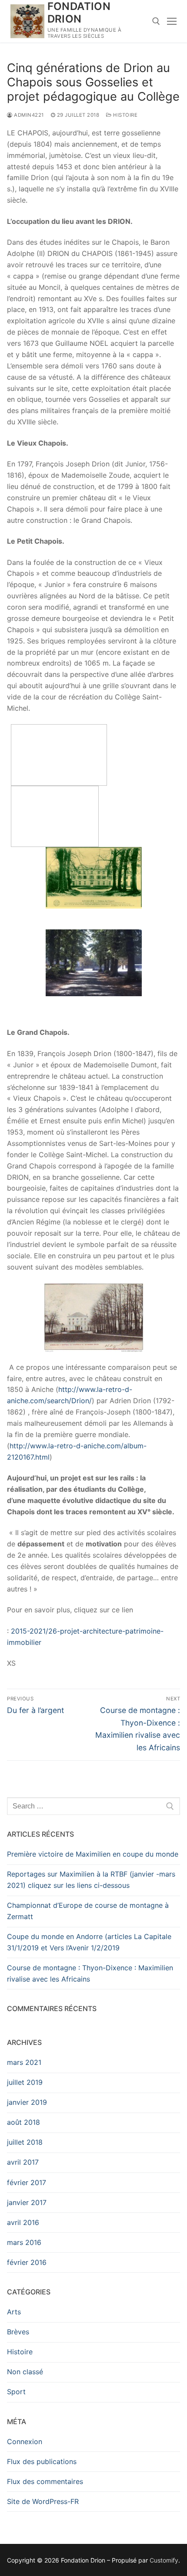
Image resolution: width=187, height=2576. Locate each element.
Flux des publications (42, 2461)
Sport (16, 2392)
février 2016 (27, 2262)
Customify (164, 2560)
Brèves (18, 2332)
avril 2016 (23, 2222)
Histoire (125, 115)
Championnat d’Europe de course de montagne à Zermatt (88, 1911)
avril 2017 (23, 2162)
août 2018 (23, 2122)
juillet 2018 (25, 2142)
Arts (14, 2312)
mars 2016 (24, 2242)
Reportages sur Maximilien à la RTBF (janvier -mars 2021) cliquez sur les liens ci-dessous (91, 1880)
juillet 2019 (25, 2082)
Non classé (25, 2372)
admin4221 (28, 115)
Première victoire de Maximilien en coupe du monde (93, 1854)
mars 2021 (24, 2062)
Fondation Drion (79, 13)
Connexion (25, 2441)
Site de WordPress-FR (43, 2501)
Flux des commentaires (45, 2481)
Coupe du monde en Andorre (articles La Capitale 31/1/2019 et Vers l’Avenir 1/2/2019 (89, 1942)
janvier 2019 (27, 2102)
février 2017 (27, 2182)
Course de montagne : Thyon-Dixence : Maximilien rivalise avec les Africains (90, 1973)
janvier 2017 (27, 2202)
